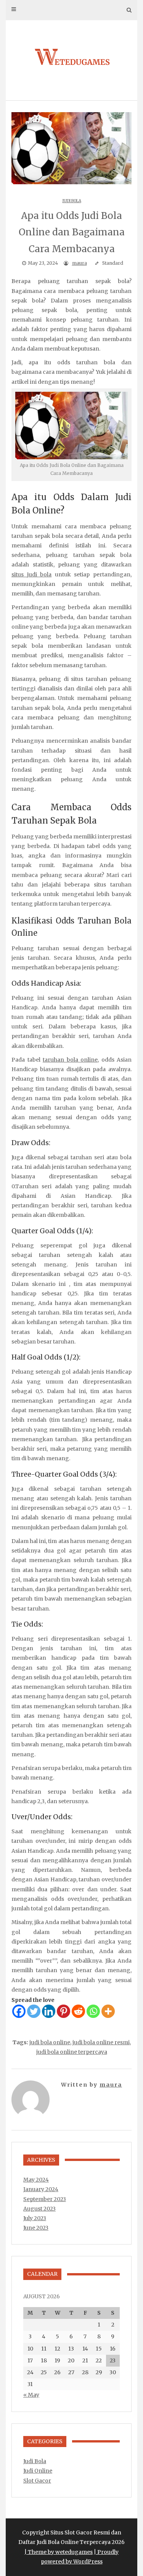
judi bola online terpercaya (72, 2052)
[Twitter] (34, 2011)
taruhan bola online (70, 1060)
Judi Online (38, 2471)
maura (80, 263)
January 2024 (41, 2189)
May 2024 (36, 2180)
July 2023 (35, 2218)
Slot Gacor (37, 2481)
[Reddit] (78, 2011)
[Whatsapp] (93, 2011)
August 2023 (39, 2209)
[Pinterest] (63, 2011)
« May (31, 2395)
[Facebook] (19, 2011)
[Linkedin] (49, 2011)
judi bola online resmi (101, 2042)
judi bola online (50, 2042)
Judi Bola (72, 201)
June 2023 (36, 2228)
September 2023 (45, 2199)
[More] (108, 2011)
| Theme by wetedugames (59, 2552)
